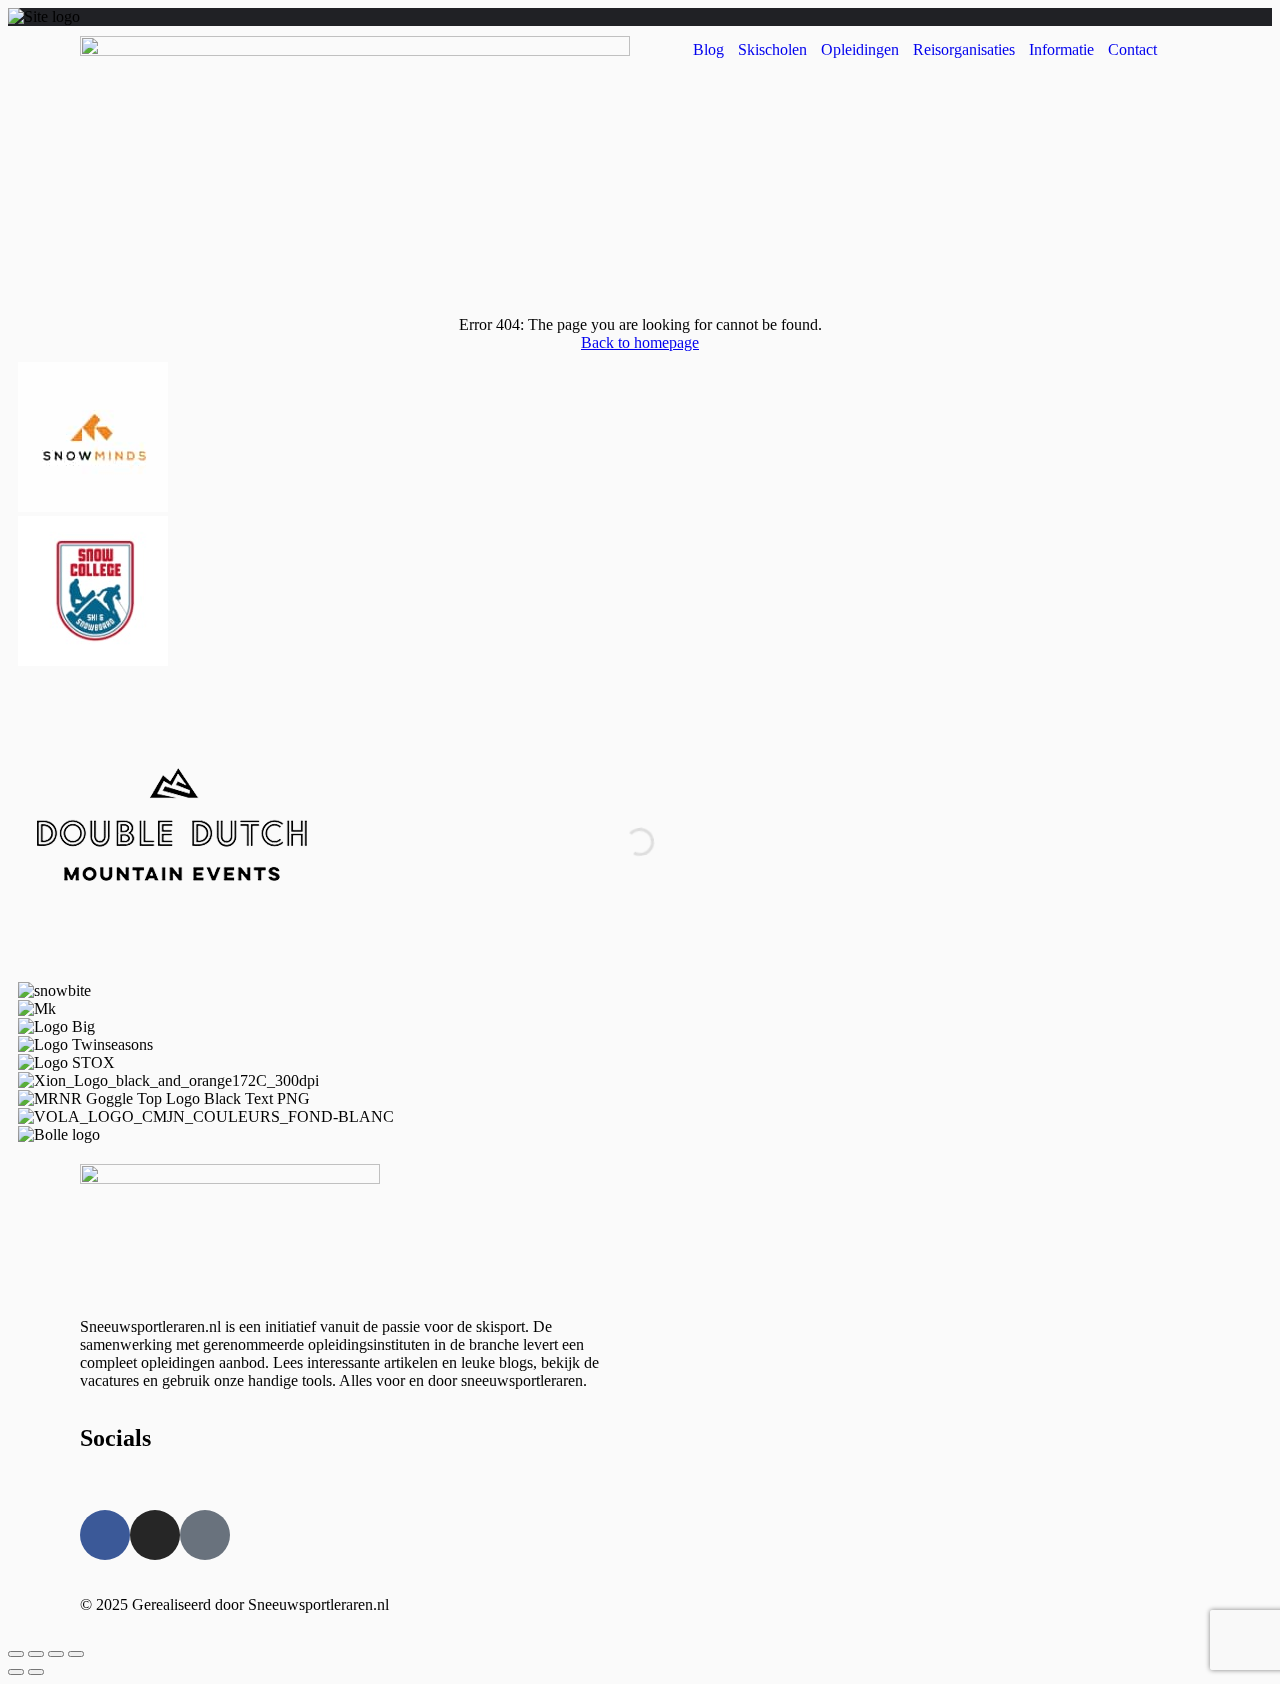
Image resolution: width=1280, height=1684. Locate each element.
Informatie (1061, 49)
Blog (708, 49)
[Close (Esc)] (16, 1654)
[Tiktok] (205, 1535)
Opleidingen (860, 49)
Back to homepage (640, 342)
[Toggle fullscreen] (56, 1654)
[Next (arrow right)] (36, 1672)
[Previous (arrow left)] (16, 1672)
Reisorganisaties (964, 49)
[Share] (36, 1654)
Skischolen (772, 49)
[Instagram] (155, 1535)
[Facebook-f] (105, 1535)
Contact (1132, 49)
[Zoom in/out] (76, 1654)
